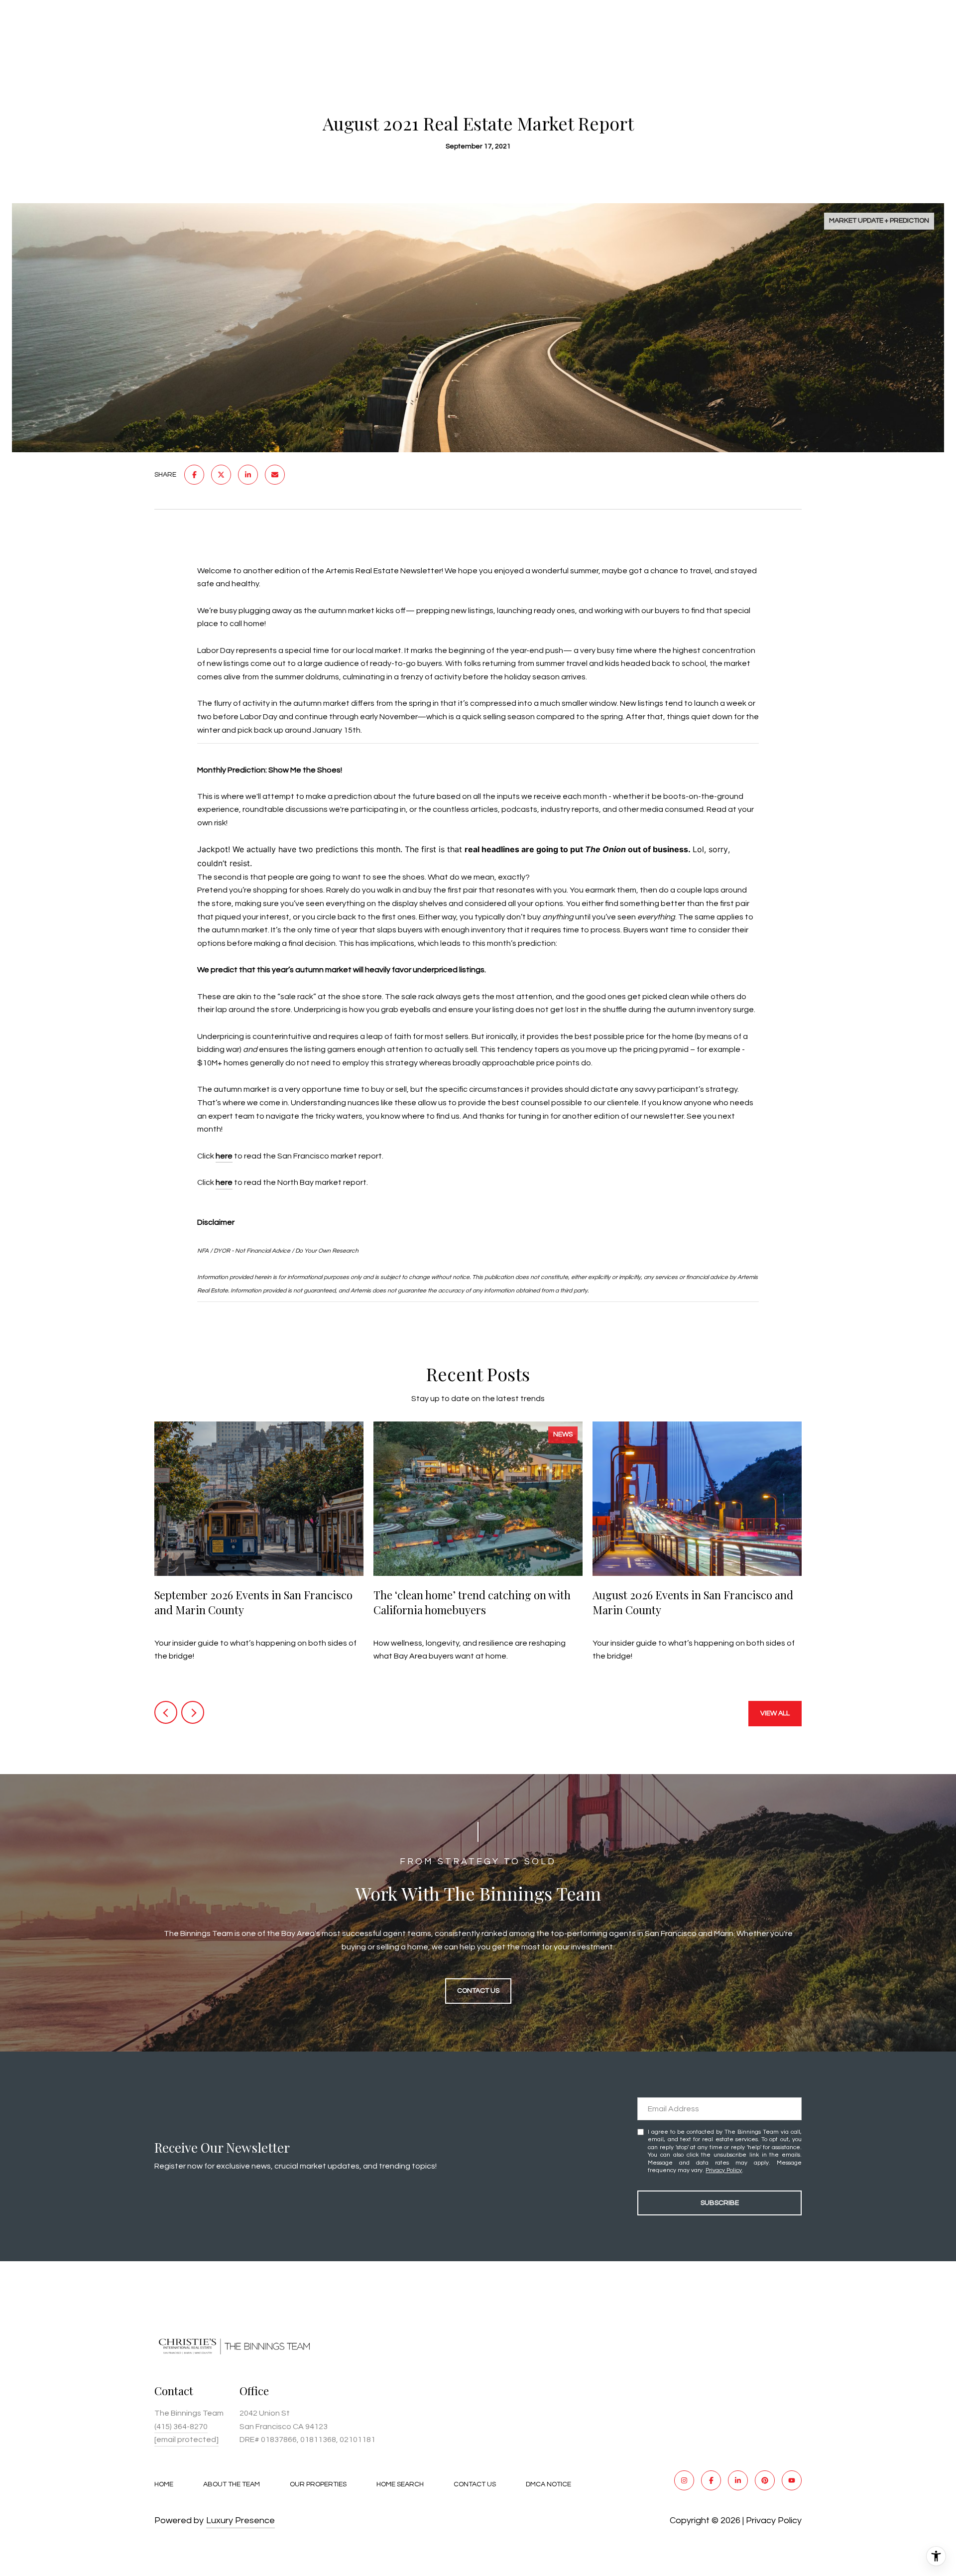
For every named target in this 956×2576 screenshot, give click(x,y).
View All (775, 1713)
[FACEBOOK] (711, 2480)
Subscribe (720, 2203)
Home (164, 2484)
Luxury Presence (240, 2520)
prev (166, 1712)
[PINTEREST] (765, 2480)
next (193, 1712)
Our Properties (318, 2484)
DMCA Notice (548, 2484)
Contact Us (475, 2484)
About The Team (232, 2484)
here (224, 1156)
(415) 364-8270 (181, 2427)
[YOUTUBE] (792, 2480)
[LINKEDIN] (738, 2480)
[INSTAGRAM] (684, 2480)
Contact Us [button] (478, 1991)
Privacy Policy (724, 2170)
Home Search (400, 2484)
